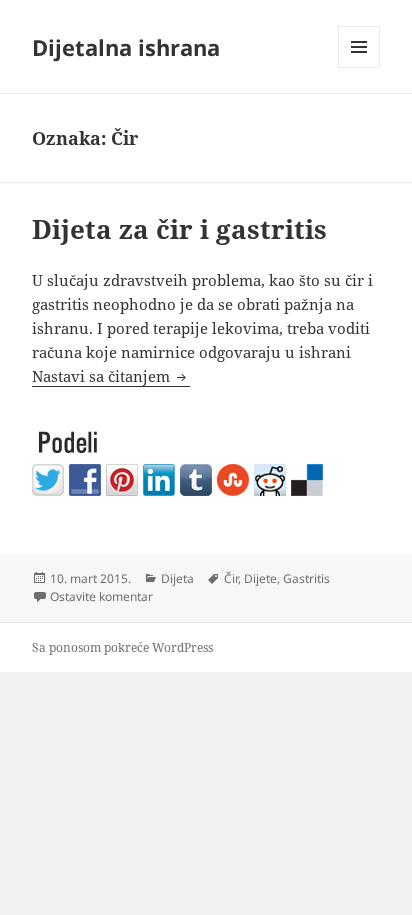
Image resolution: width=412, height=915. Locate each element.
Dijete (260, 578)
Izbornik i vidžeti (359, 67)
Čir (231, 578)
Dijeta (177, 578)
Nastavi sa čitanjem (111, 376)
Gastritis (306, 578)
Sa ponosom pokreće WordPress (122, 647)
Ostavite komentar (101, 596)
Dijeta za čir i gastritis (179, 229)
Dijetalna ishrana (126, 47)
